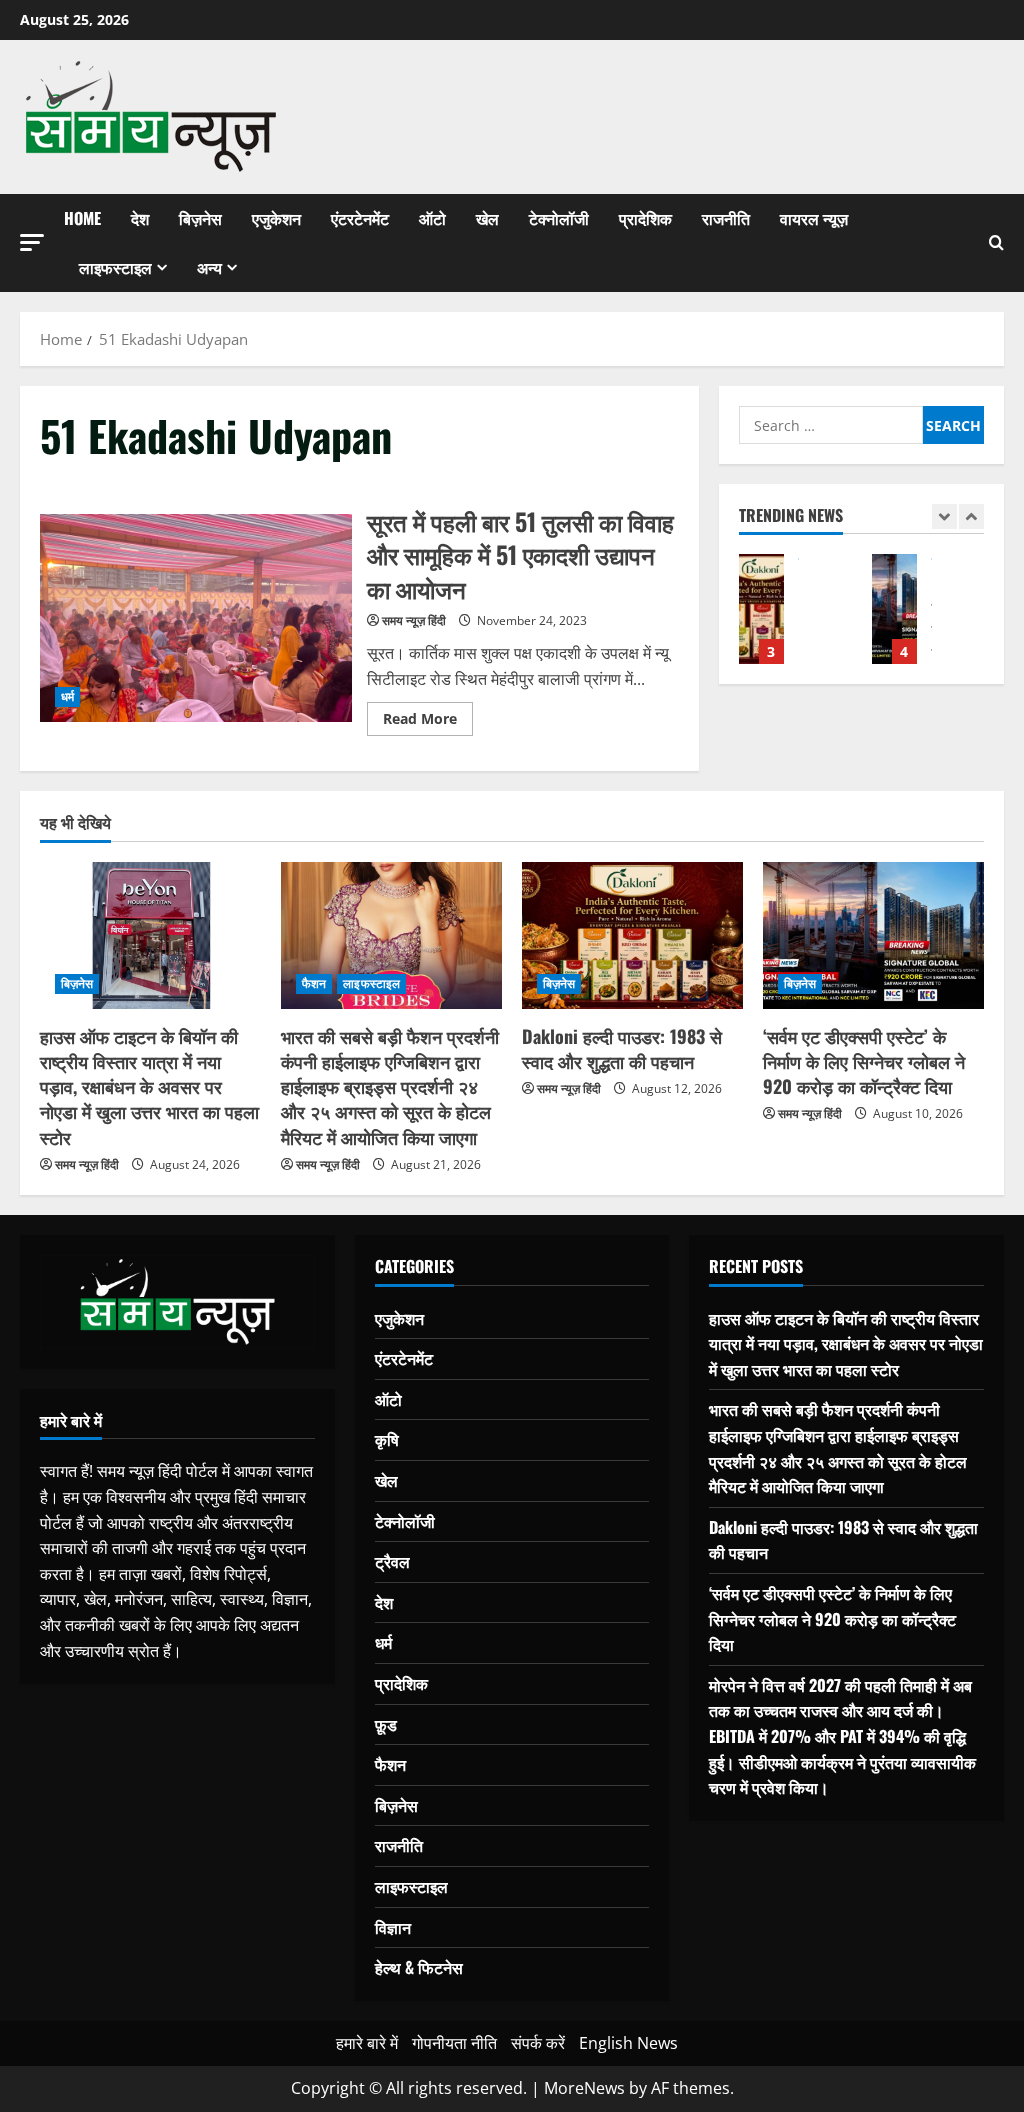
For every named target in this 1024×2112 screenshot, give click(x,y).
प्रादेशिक (645, 218)
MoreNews (584, 2088)
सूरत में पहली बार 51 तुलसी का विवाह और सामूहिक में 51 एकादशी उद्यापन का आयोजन (196, 618)
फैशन (314, 983)
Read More (428, 722)
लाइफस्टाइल (115, 267)
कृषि (387, 1439)
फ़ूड (386, 1724)
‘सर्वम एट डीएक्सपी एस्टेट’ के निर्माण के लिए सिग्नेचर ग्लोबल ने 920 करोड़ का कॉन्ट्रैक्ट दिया (894, 609)
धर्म (67, 696)
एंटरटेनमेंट (360, 218)
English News (628, 2043)
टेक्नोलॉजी (559, 218)
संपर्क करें (538, 2043)
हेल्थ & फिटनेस (419, 1967)
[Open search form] (996, 243)
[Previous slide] (944, 516)
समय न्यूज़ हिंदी (414, 620)
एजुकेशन (276, 218)
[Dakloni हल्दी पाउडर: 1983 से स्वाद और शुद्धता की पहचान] (632, 935)
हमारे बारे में (367, 2043)
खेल (487, 218)
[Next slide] (971, 516)
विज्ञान (393, 1927)
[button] (32, 242)
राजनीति (726, 218)
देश (140, 218)
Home (82, 218)
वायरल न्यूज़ (814, 218)
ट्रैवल (392, 1561)
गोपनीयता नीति (454, 2043)
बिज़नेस (200, 218)
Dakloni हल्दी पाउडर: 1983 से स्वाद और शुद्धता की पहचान (761, 609)
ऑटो (432, 218)
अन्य (209, 267)
